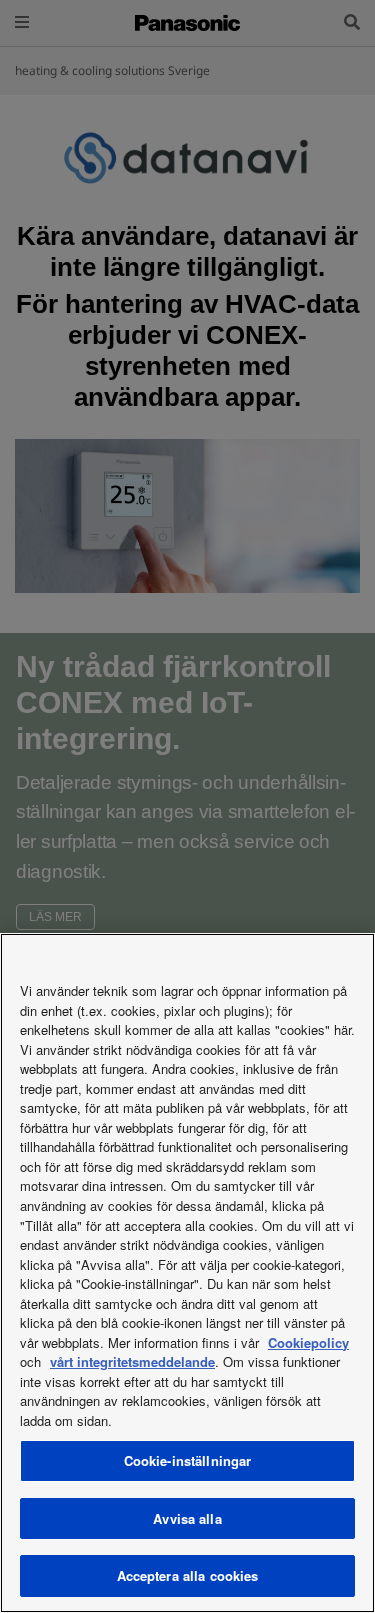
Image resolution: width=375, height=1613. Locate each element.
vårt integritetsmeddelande (132, 1361)
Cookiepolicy (308, 1342)
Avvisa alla (187, 1518)
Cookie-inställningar (188, 1460)
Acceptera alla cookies (188, 1575)
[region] (187, 1273)
